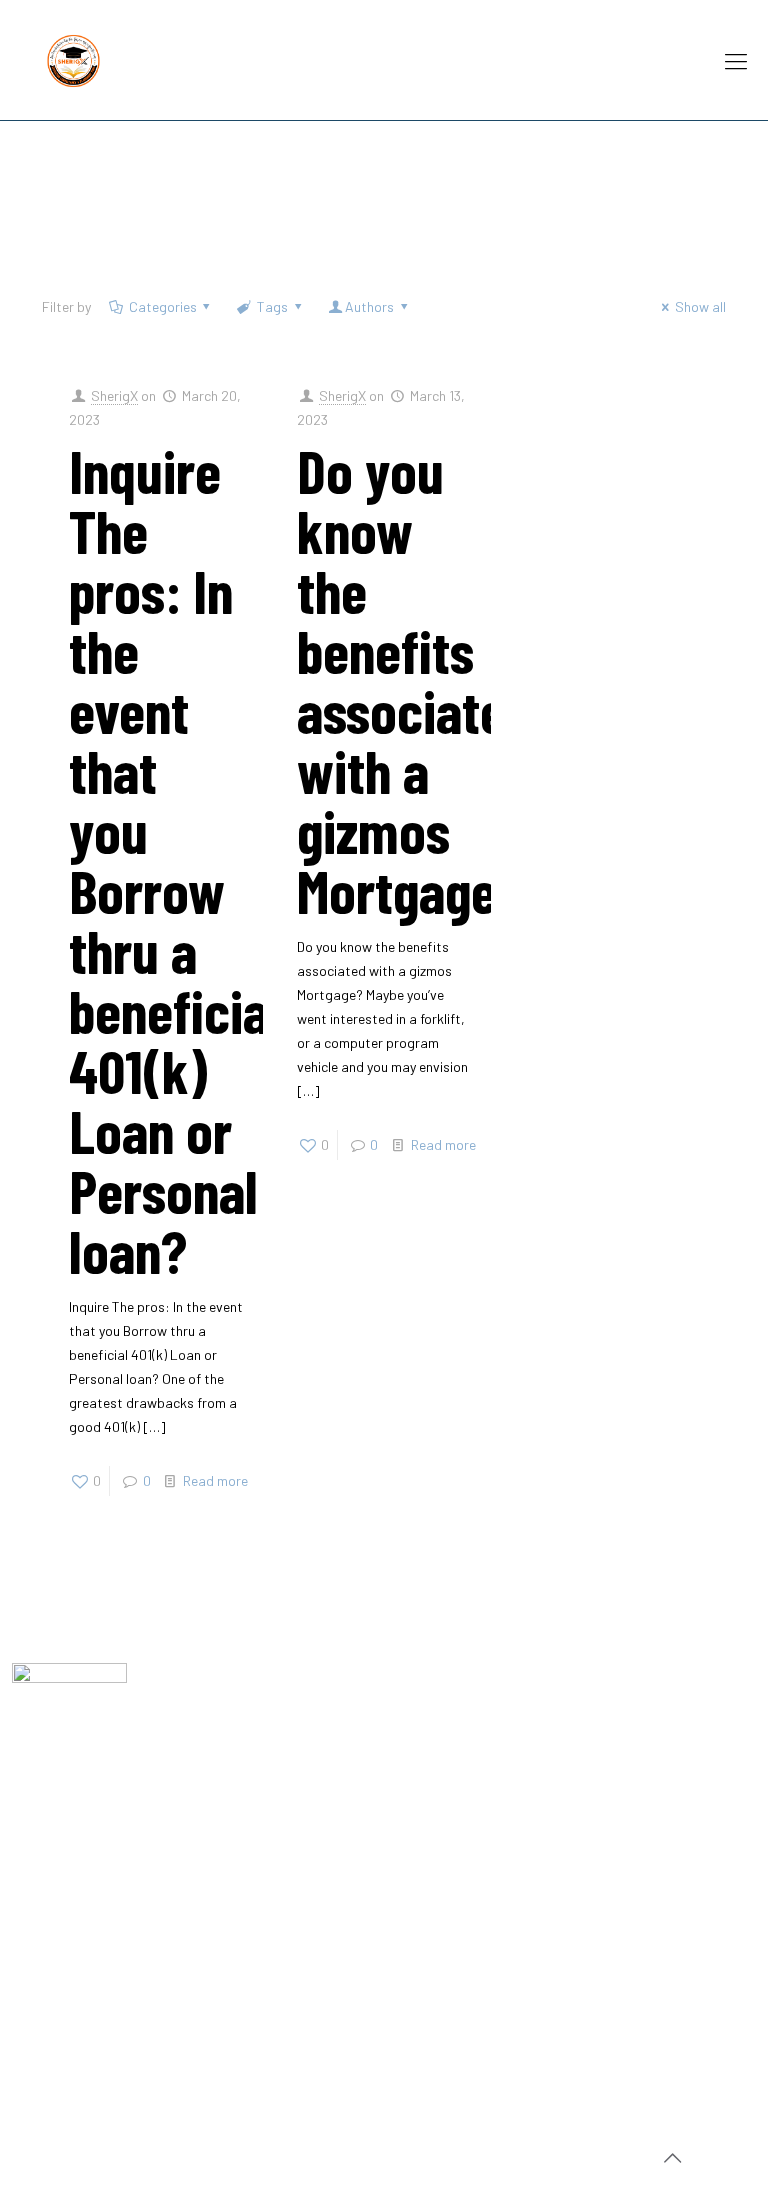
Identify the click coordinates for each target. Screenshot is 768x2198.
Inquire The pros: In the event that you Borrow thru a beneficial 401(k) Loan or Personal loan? (175, 860)
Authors (369, 306)
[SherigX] (73, 60)
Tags (272, 306)
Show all (700, 306)
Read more (215, 1480)
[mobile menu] (736, 60)
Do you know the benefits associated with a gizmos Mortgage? (415, 680)
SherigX (114, 395)
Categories (163, 306)
